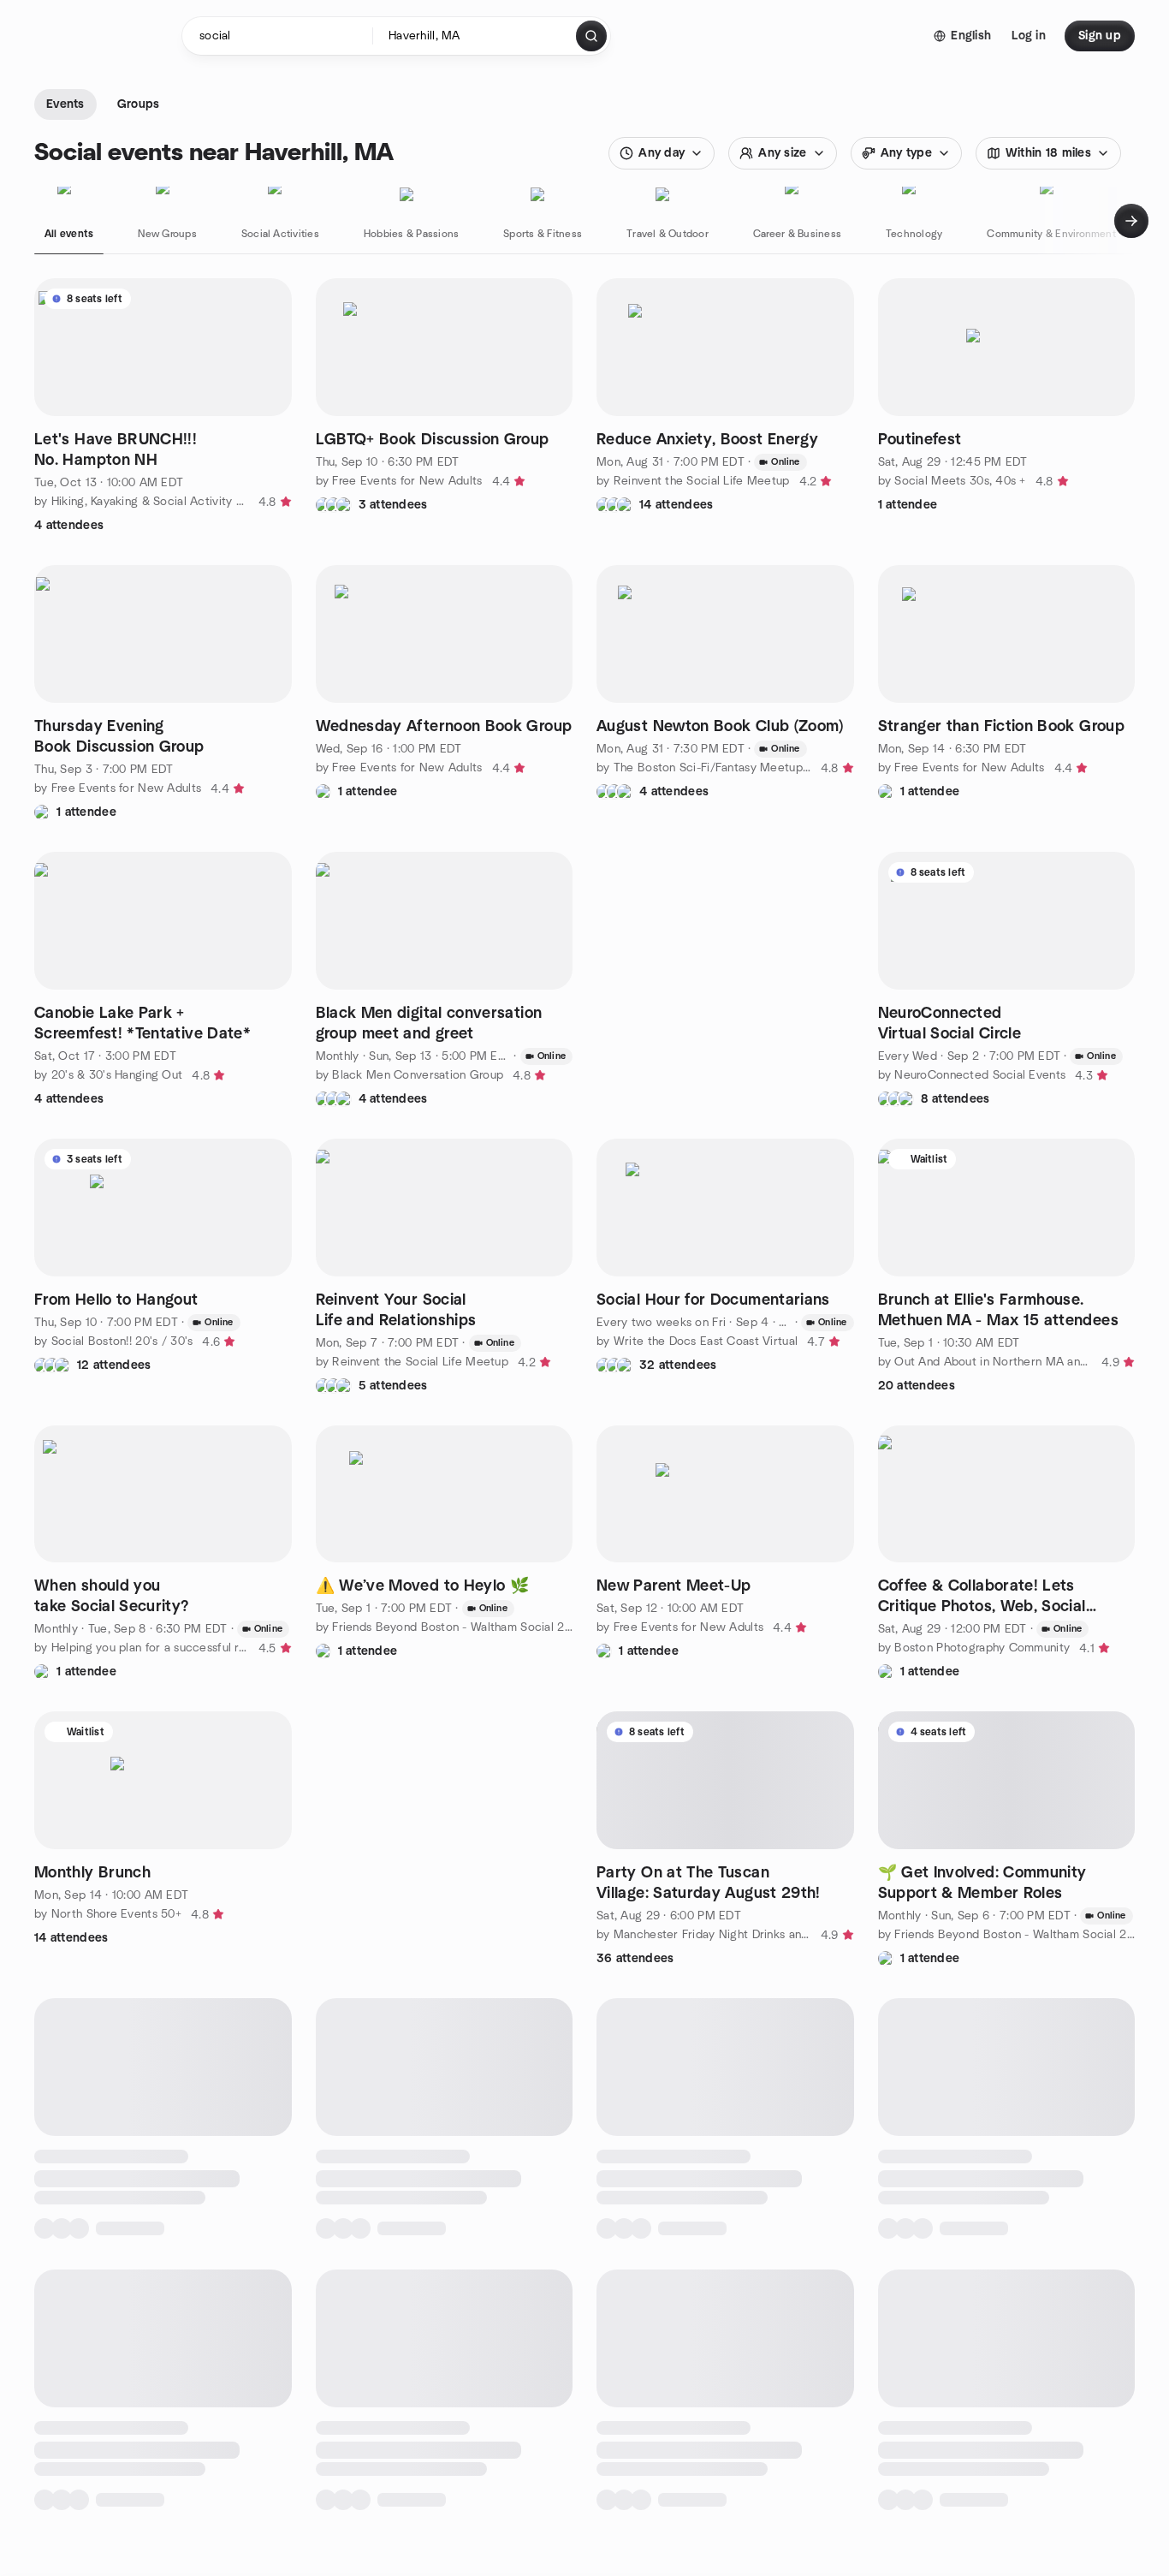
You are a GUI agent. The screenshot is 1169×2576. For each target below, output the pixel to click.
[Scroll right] (1131, 221)
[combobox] (475, 36)
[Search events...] (591, 36)
